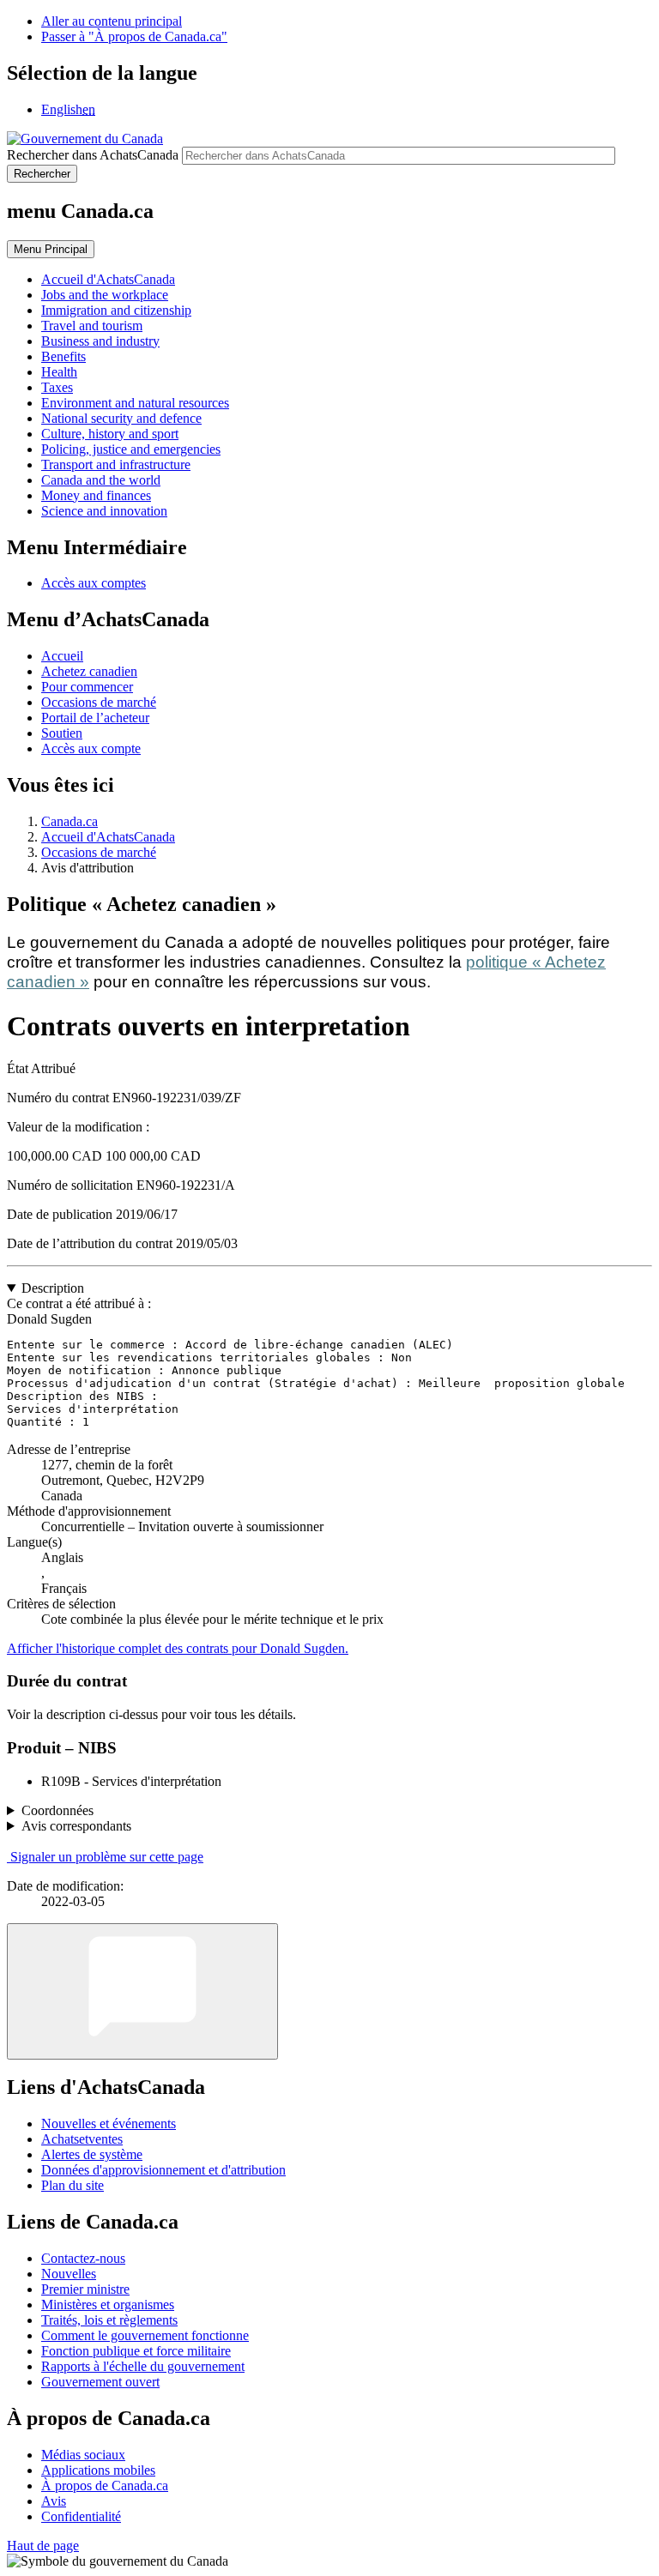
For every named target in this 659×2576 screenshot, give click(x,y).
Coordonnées (57, 1810)
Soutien (62, 733)
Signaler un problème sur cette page (107, 1857)
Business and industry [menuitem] (100, 341)
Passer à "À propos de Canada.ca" (134, 36)
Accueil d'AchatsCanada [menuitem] (108, 279)
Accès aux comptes (94, 583)
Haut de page (43, 2546)
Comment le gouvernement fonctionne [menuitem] (145, 2335)
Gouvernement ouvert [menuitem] (100, 2382)
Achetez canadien (89, 671)
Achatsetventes (82, 2139)
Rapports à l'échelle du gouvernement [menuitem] (143, 2366)
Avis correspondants (76, 1826)
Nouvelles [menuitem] (69, 2274)
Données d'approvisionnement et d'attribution (163, 2170)
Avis (54, 2501)
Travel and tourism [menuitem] (92, 326)
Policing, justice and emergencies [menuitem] (131, 449)
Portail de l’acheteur (95, 718)
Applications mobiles (98, 2470)
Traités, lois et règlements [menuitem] (109, 2320)
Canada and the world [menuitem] (101, 480)
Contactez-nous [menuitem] (83, 2258)
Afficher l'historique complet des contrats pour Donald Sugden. (178, 1648)
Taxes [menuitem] (57, 387)
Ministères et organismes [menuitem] (108, 2305)
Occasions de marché (99, 702)
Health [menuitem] (59, 372)
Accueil (62, 656)
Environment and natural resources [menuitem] (135, 403)
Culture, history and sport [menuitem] (110, 434)
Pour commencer (87, 687)
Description (53, 1288)
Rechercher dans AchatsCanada (93, 155)
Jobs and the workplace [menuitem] (105, 295)
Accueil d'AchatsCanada (108, 837)
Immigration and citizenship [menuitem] (116, 310)
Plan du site (73, 2185)
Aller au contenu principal (112, 21)
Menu (51, 249)
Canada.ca (70, 821)
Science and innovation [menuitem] (104, 511)
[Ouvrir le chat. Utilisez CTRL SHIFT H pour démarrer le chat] (142, 1991)
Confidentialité (81, 2516)
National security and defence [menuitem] (121, 418)
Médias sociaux (83, 2455)
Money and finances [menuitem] (96, 495)
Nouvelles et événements (109, 2124)
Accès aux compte (91, 748)
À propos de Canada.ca (105, 2486)
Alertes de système (92, 2154)
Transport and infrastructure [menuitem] (116, 465)
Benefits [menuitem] (63, 356)
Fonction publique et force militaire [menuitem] (136, 2351)
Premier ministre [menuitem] (85, 2289)
